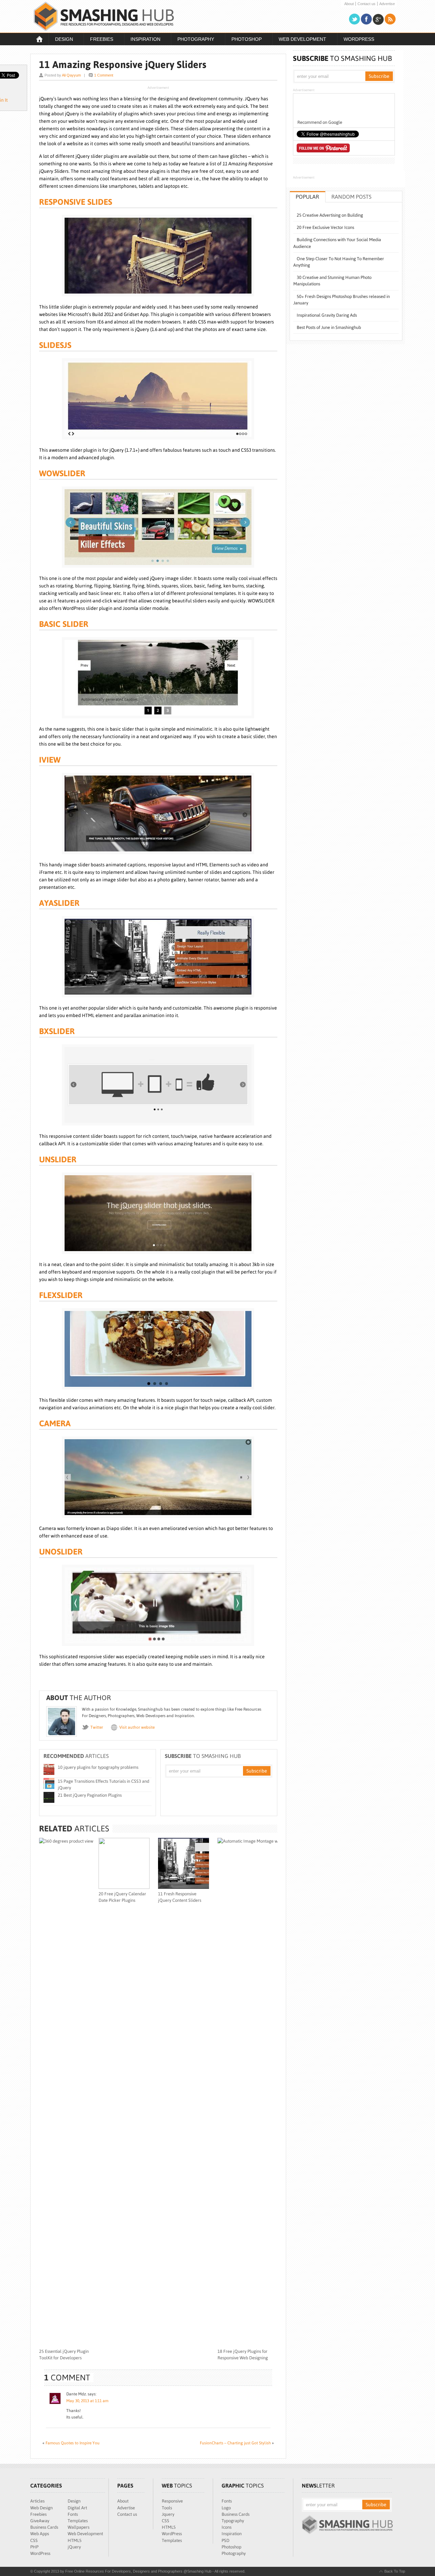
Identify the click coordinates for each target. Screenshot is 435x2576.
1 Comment (104, 75)
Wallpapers (79, 2527)
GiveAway (40, 2521)
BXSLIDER (57, 1031)
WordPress (359, 39)
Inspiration (142, 40)
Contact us (367, 4)
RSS (390, 19)
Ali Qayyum (71, 75)
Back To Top (395, 2571)
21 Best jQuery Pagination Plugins (90, 1795)
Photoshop (243, 40)
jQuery (74, 2547)
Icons (227, 2527)
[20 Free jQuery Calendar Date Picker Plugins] (124, 1887)
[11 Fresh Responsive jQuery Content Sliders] (184, 1887)
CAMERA (55, 1423)
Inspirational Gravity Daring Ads (327, 315)
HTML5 (75, 2540)
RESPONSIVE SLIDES (76, 202)
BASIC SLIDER (64, 624)
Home (39, 39)
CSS (34, 2540)
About (349, 4)
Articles (37, 2501)
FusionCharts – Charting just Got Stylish (235, 2443)
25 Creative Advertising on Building (330, 215)
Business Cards (44, 2527)
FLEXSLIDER (61, 1295)
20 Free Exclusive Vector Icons (325, 227)
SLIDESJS (55, 345)
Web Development (299, 40)
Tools (167, 2508)
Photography (193, 40)
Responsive (172, 2501)
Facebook (366, 19)
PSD (225, 2540)
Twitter (354, 19)
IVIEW (50, 760)
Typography (233, 2521)
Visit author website (137, 1727)
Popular (307, 197)
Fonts (73, 2514)
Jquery (168, 2514)
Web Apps (40, 2534)
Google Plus (378, 19)
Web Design (41, 2508)
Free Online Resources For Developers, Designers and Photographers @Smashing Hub (104, 16)
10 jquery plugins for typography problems (98, 1767)
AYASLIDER (59, 903)
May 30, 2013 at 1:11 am (87, 2401)
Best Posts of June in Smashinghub (329, 327)
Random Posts (351, 197)
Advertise (387, 4)
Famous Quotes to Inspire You (73, 2443)
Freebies (98, 40)
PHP (34, 2547)
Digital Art (77, 2508)
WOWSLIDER (62, 473)
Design (61, 40)
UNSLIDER (58, 1159)
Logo (226, 2508)
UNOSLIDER (61, 1552)
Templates (78, 2521)
